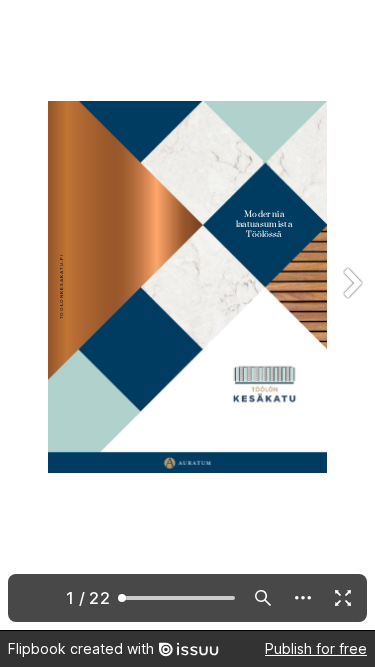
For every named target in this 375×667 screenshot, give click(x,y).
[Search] (263, 598)
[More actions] (303, 598)
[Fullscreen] (343, 598)
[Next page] (351, 315)
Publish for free (316, 648)
